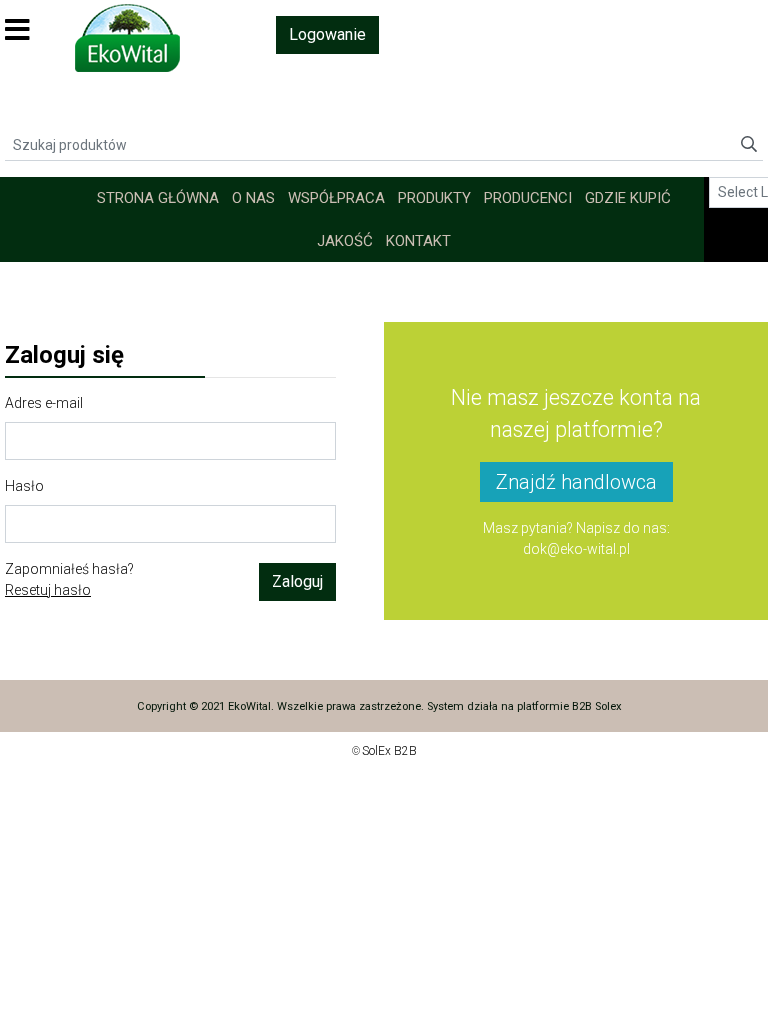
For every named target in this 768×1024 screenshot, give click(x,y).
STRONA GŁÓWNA (158, 198)
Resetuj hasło (48, 590)
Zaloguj (297, 581)
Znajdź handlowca (576, 482)
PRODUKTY (434, 198)
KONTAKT (418, 241)
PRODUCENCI (528, 198)
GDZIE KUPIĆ (628, 198)
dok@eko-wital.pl (576, 549)
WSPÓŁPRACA (336, 198)
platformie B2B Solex (569, 706)
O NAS (253, 198)
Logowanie (327, 34)
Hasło (24, 486)
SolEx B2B (389, 751)
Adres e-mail (44, 403)
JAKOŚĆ (345, 241)
